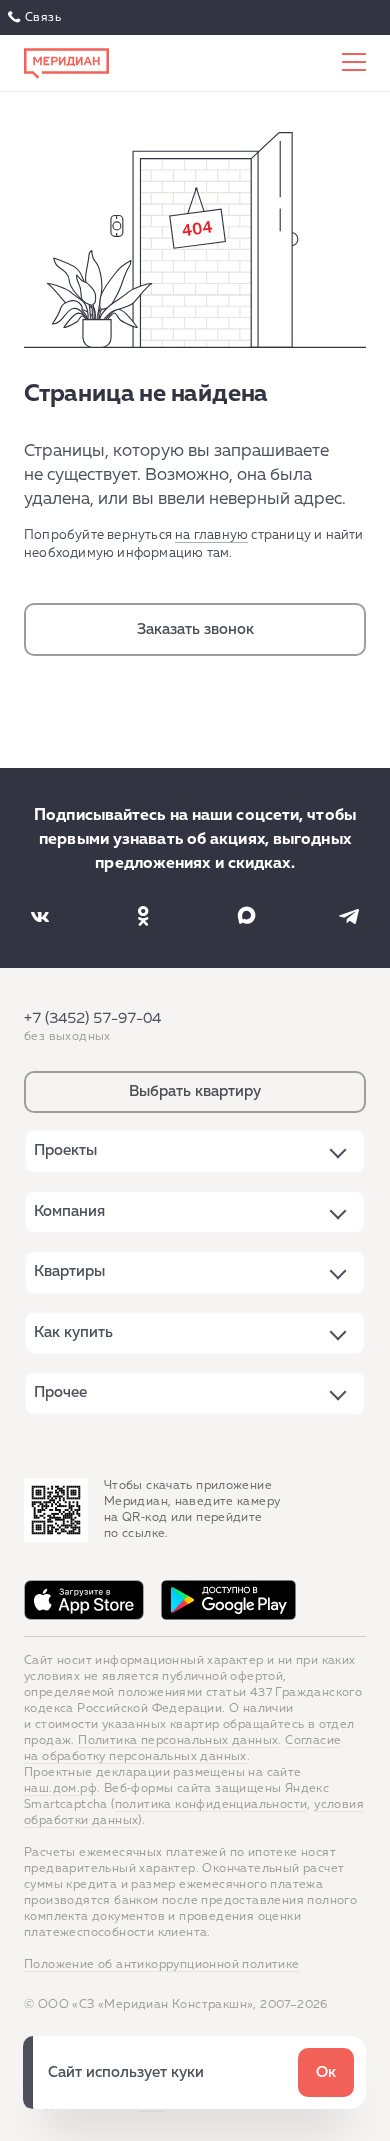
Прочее (60, 1392)
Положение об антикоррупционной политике (162, 1965)
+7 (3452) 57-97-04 (92, 1018)
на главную (211, 535)
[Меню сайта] (354, 63)
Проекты (65, 1150)
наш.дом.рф (60, 1789)
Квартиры (69, 1271)
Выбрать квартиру (195, 1091)
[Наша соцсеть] (40, 916)
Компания (69, 1211)
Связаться (36, 18)
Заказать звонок (195, 629)
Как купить (73, 1332)
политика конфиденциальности (211, 1805)
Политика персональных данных (178, 1741)
